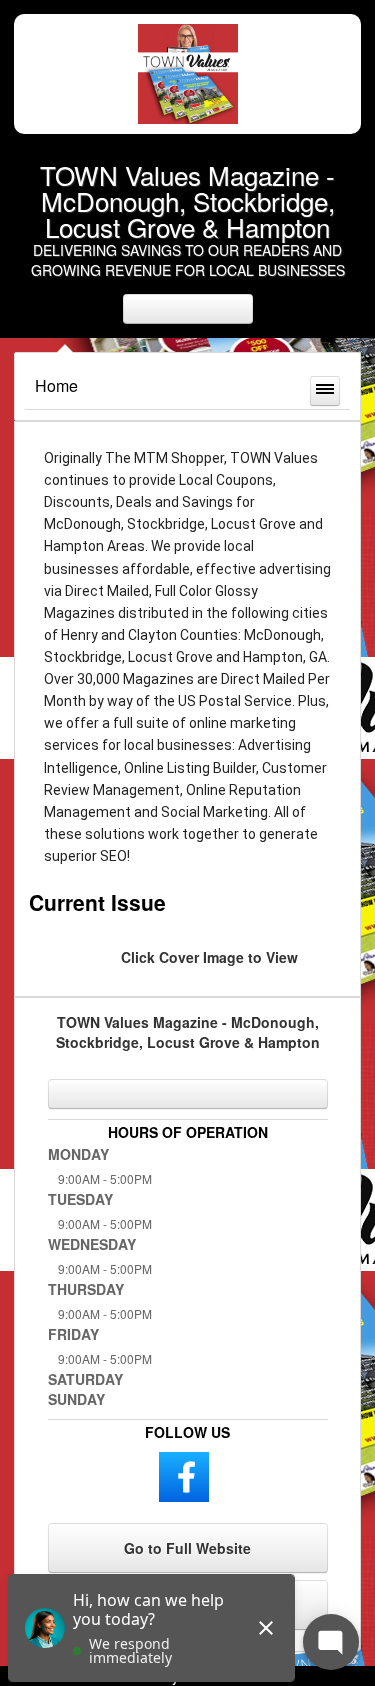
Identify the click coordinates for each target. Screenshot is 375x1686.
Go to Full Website (187, 1548)
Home (56, 385)
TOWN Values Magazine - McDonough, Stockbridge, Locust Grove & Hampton (187, 200)
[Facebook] (184, 1475)
